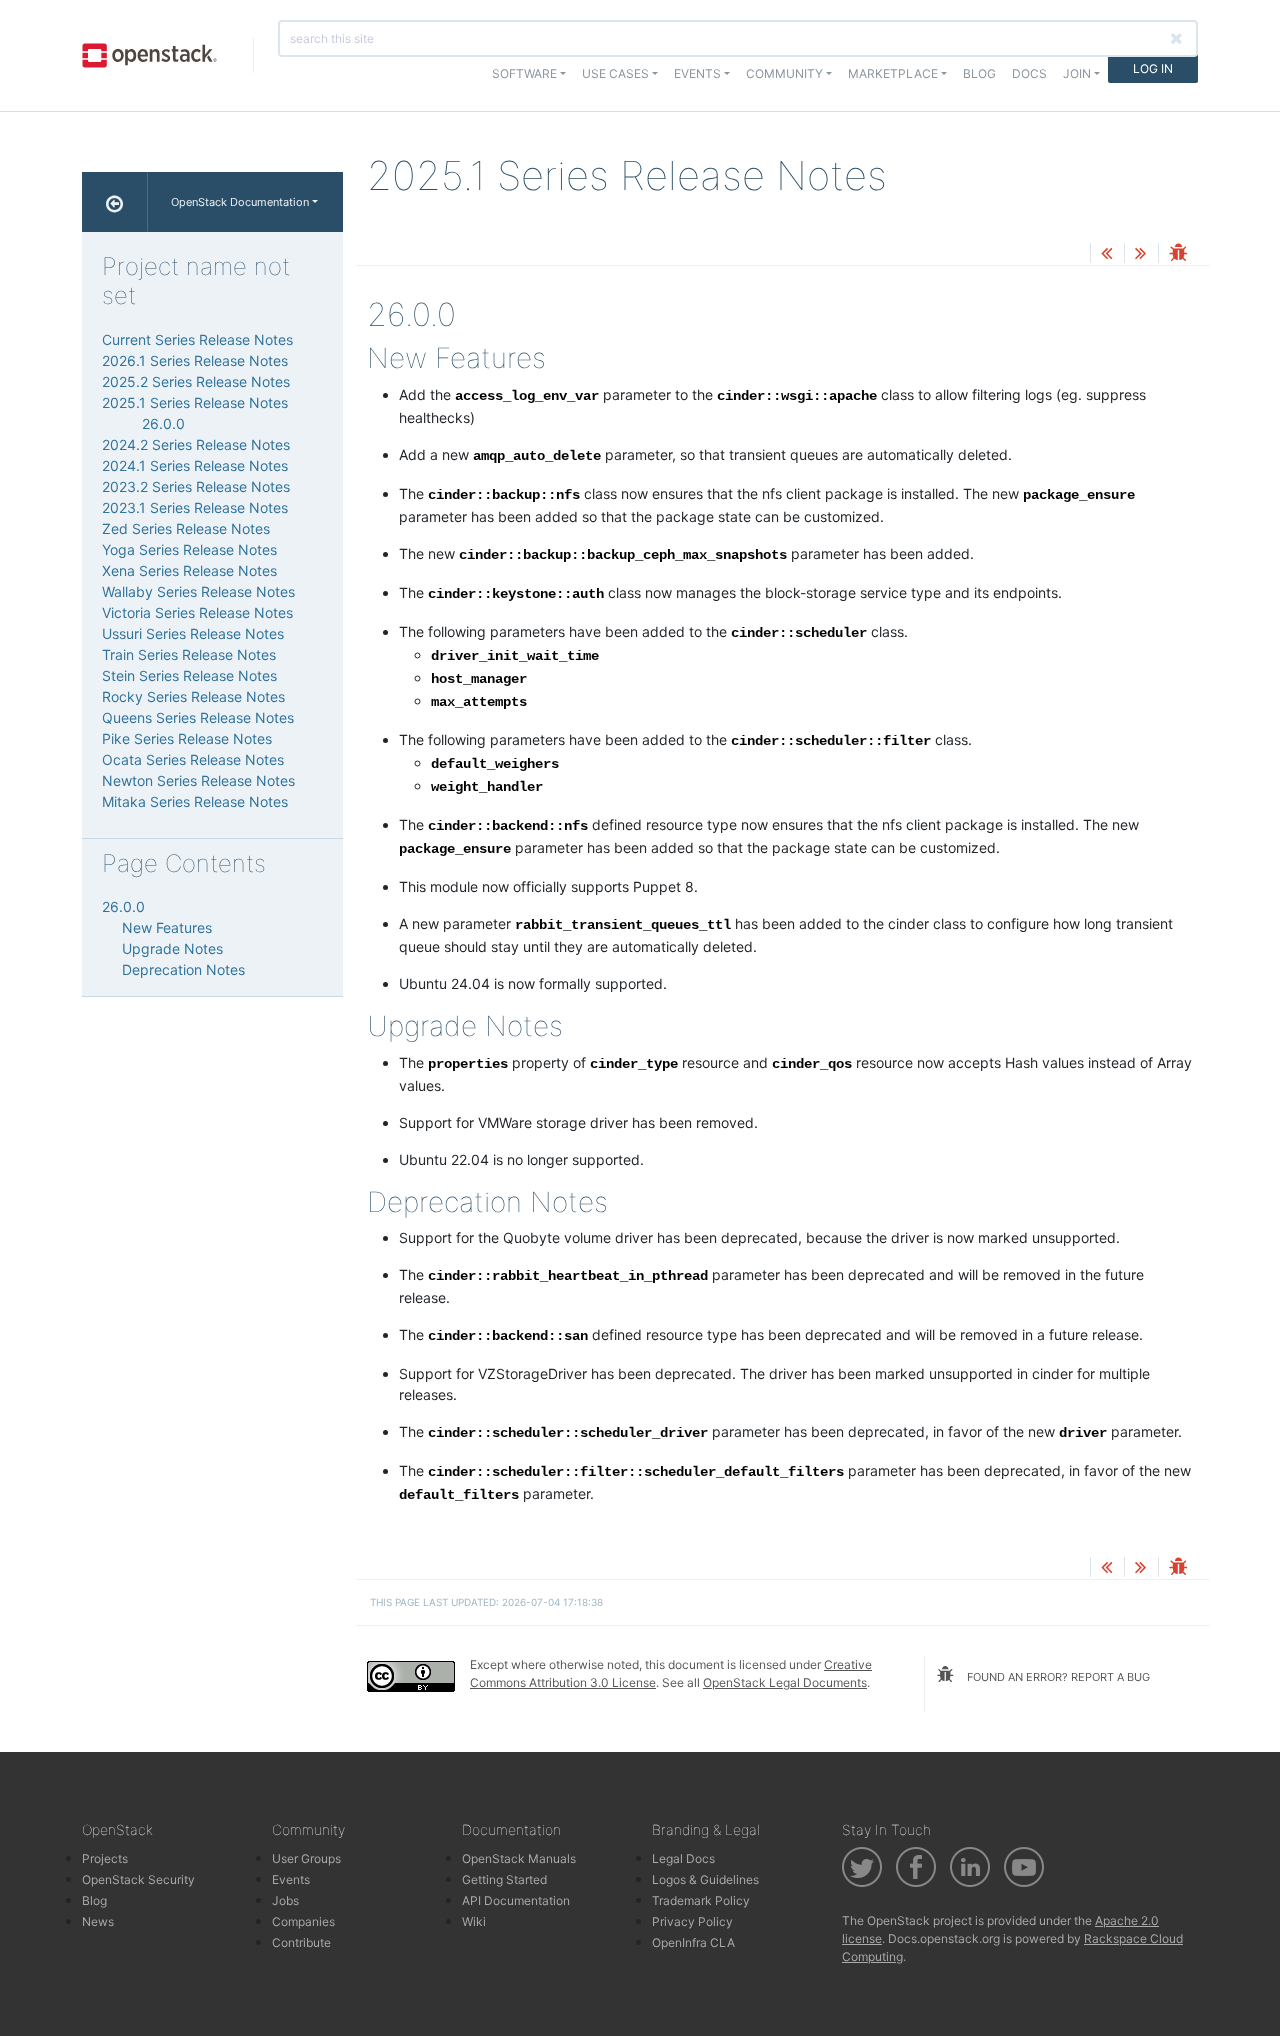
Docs (1029, 73)
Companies (303, 1921)
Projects (105, 1858)
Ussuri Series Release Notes (193, 633)
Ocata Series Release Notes (193, 759)
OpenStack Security (138, 1879)
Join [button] (1077, 73)
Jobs (285, 1900)
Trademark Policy (701, 1900)
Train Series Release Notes (189, 654)
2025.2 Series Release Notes (196, 381)
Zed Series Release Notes (186, 528)
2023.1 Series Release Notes (195, 507)
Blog (979, 73)
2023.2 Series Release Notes (196, 486)
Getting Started (504, 1879)
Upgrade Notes (172, 948)
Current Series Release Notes (197, 339)
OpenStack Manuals (519, 1858)
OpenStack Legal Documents (785, 1682)
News (98, 1921)
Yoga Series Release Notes (189, 549)
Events (291, 1879)
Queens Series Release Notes (198, 717)
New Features (167, 927)
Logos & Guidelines (705, 1879)
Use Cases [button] (615, 73)
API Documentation (516, 1900)
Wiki (474, 1921)
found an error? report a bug (1057, 1677)
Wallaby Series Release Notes (198, 591)
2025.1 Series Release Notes (195, 402)
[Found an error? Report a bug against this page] (1178, 254)
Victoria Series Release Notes (197, 612)
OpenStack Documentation (240, 202)
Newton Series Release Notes (198, 780)
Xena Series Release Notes (189, 570)
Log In (1153, 68)
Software (524, 73)
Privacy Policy (692, 1921)
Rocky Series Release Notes (193, 696)
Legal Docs (683, 1858)
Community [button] (784, 73)
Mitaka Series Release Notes (195, 801)
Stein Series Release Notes (189, 675)
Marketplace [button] (893, 73)
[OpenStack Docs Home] (115, 202)
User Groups (306, 1858)
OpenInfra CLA (693, 1942)
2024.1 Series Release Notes (195, 465)
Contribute (301, 1942)
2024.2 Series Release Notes (196, 444)
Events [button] (697, 73)
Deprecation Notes (183, 969)
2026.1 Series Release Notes (195, 360)
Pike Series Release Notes (187, 738)
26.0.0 (163, 423)
